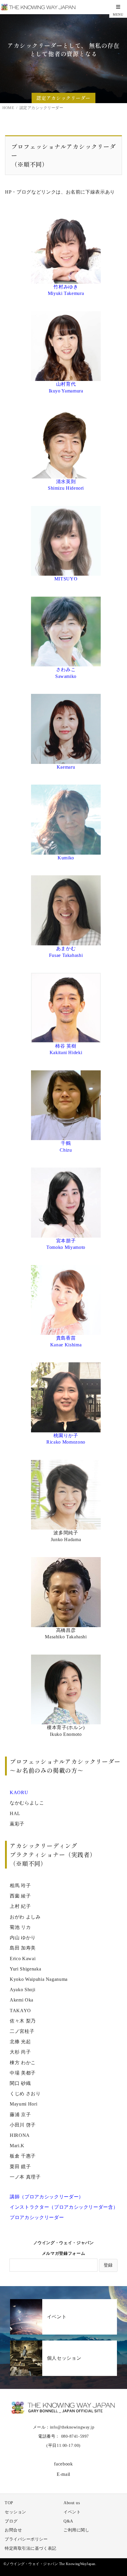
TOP (9, 2503)
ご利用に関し (76, 2530)
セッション (16, 2512)
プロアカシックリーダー (37, 2217)
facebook (63, 2464)
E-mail (63, 2474)
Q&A (68, 2521)
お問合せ (13, 2530)
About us (72, 2503)
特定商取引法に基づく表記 (31, 2548)
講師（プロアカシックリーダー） (47, 2197)
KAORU (19, 1792)
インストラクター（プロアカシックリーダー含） (64, 2207)
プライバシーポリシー (26, 2539)
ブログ (11, 2521)
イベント (72, 2512)
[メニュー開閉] (118, 9)
